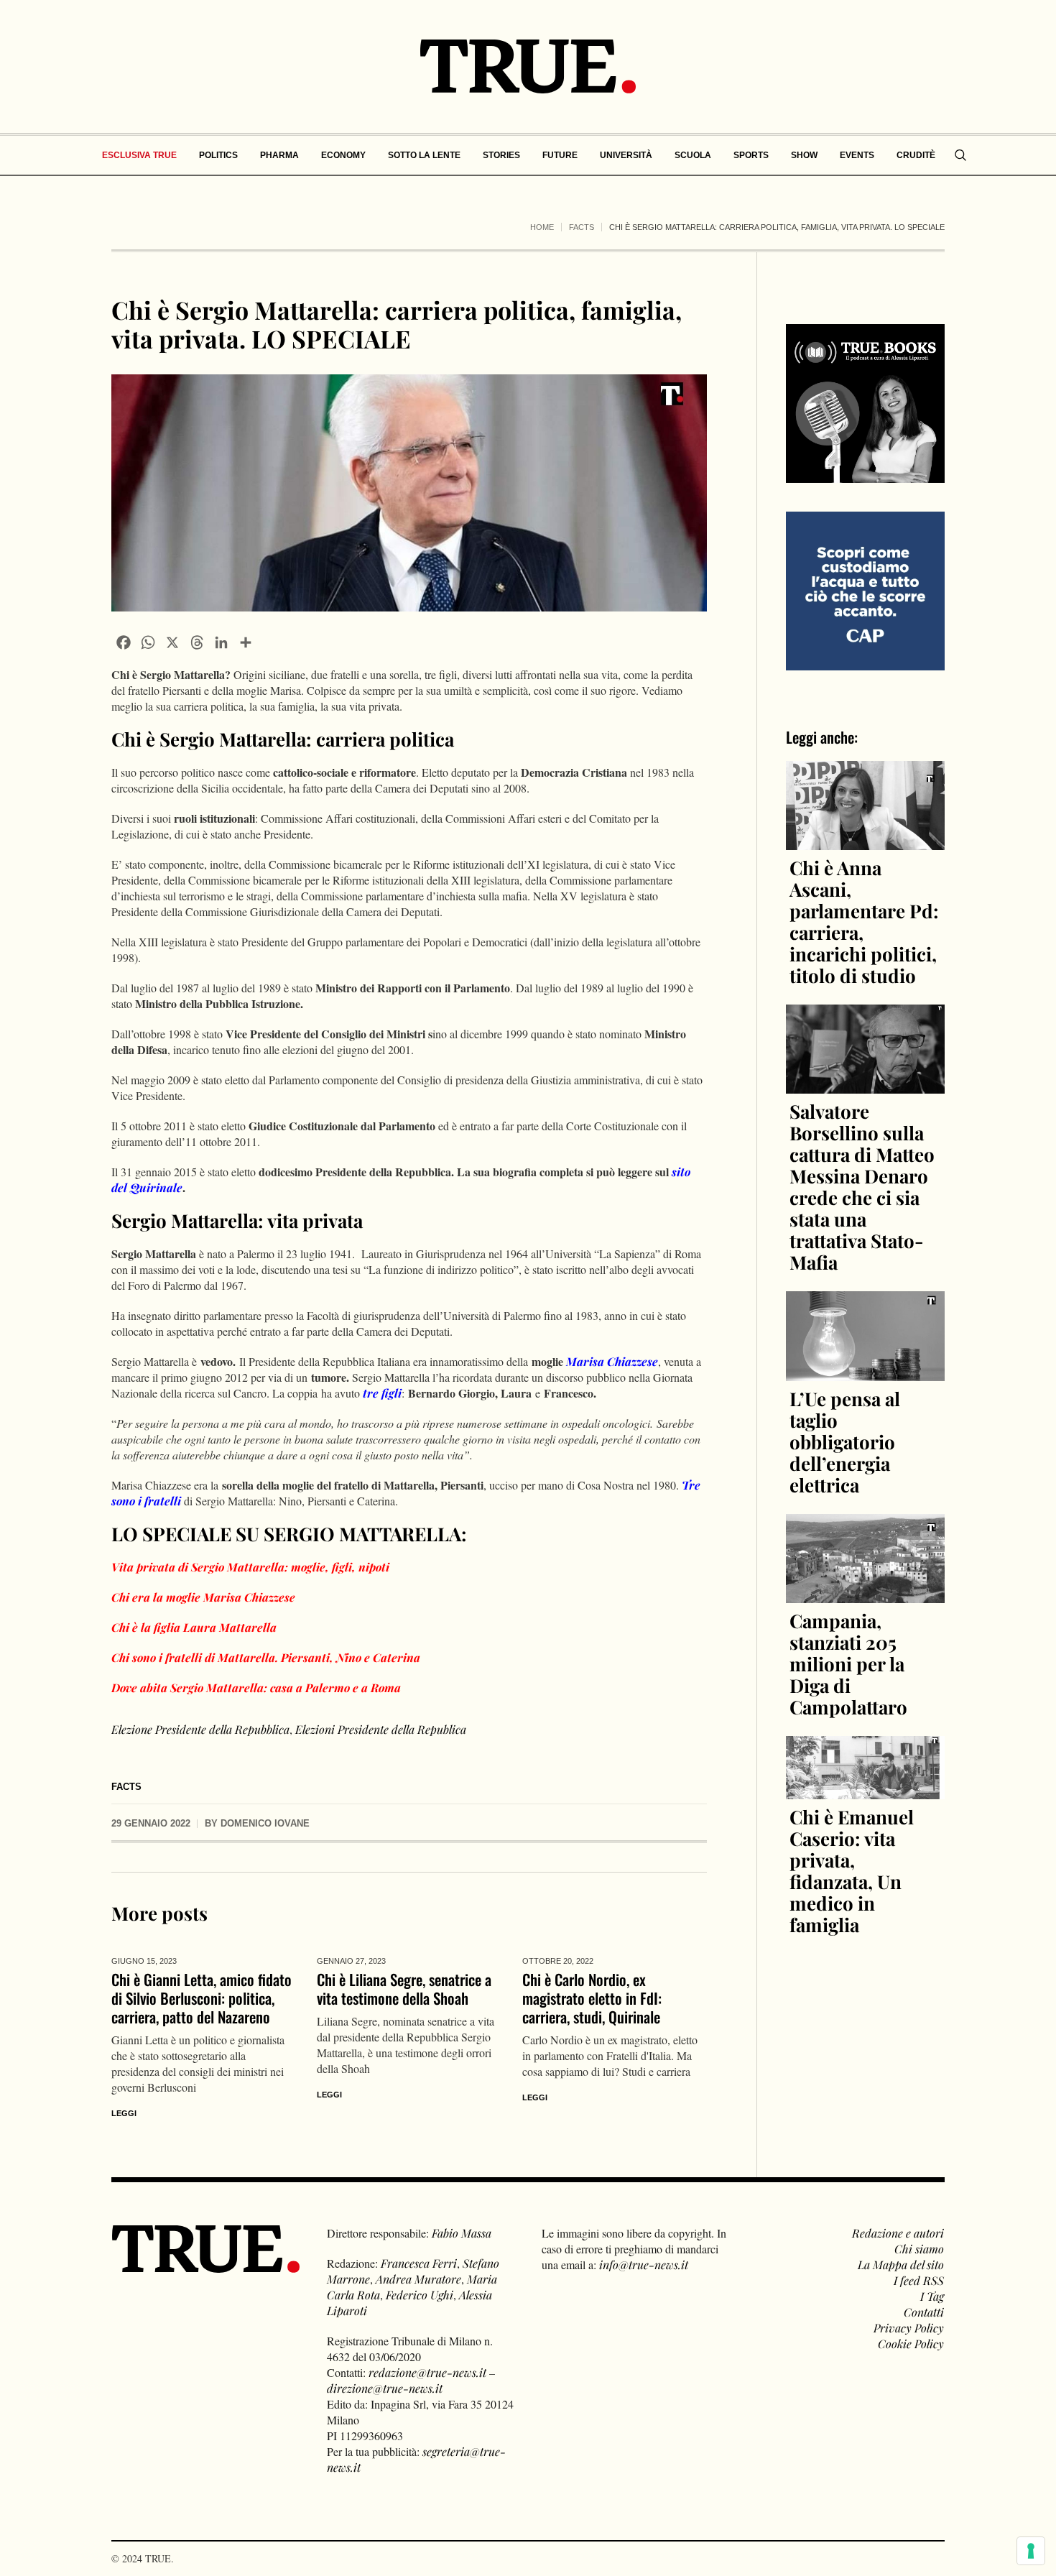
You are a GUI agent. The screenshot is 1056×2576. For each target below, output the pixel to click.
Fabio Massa (462, 2233)
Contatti (924, 2312)
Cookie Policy (911, 2344)
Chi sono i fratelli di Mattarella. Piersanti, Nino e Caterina (266, 1657)
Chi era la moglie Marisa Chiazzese (203, 1597)
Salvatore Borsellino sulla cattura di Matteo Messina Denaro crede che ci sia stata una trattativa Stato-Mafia (862, 1187)
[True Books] (865, 475)
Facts (582, 227)
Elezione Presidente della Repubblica (200, 1729)
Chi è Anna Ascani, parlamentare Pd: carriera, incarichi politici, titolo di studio (864, 922)
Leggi (124, 2113)
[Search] (960, 155)
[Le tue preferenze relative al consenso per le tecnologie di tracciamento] (1031, 2551)
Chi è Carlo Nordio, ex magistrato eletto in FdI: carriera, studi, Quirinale (592, 1998)
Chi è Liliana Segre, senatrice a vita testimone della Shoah (404, 1989)
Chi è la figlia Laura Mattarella (194, 1627)
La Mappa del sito (901, 2265)
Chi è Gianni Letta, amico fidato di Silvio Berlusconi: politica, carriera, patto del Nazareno (202, 1998)
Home (542, 227)
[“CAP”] (865, 590)
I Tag (932, 2296)
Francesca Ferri (419, 2263)
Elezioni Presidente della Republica (381, 1729)
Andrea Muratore (418, 2279)
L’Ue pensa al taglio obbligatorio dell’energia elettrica (845, 1442)
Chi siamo (919, 2249)
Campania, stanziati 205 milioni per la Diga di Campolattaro (848, 1664)
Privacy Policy (909, 2328)
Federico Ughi (420, 2295)
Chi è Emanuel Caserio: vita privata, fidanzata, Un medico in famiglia (852, 1871)
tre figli (382, 1393)
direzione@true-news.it (385, 2388)
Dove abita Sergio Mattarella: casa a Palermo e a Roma (256, 1688)
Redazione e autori (898, 2233)
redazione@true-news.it (427, 2372)
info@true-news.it (644, 2265)
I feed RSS (919, 2280)
